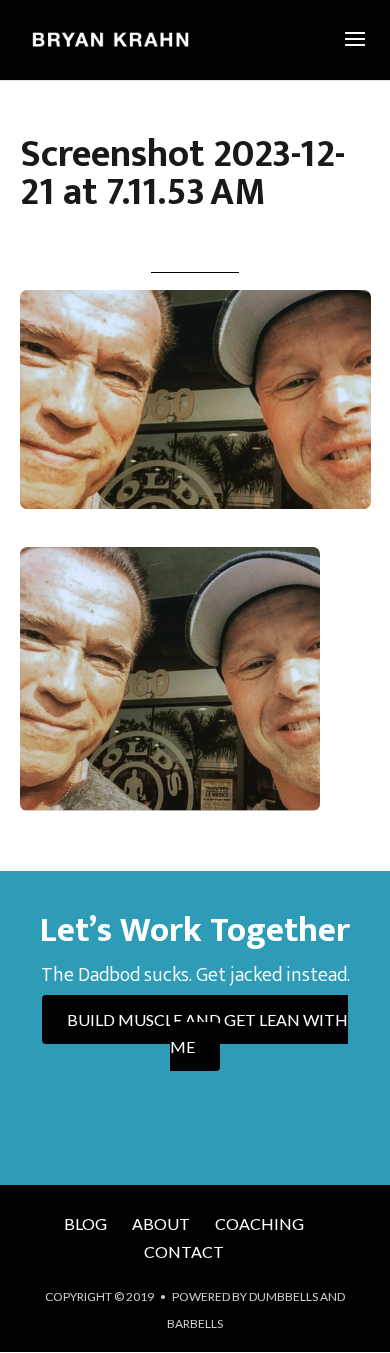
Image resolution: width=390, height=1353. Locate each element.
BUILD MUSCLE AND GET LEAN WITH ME (207, 1033)
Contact (184, 1251)
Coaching (259, 1223)
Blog (85, 1223)
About (161, 1223)
